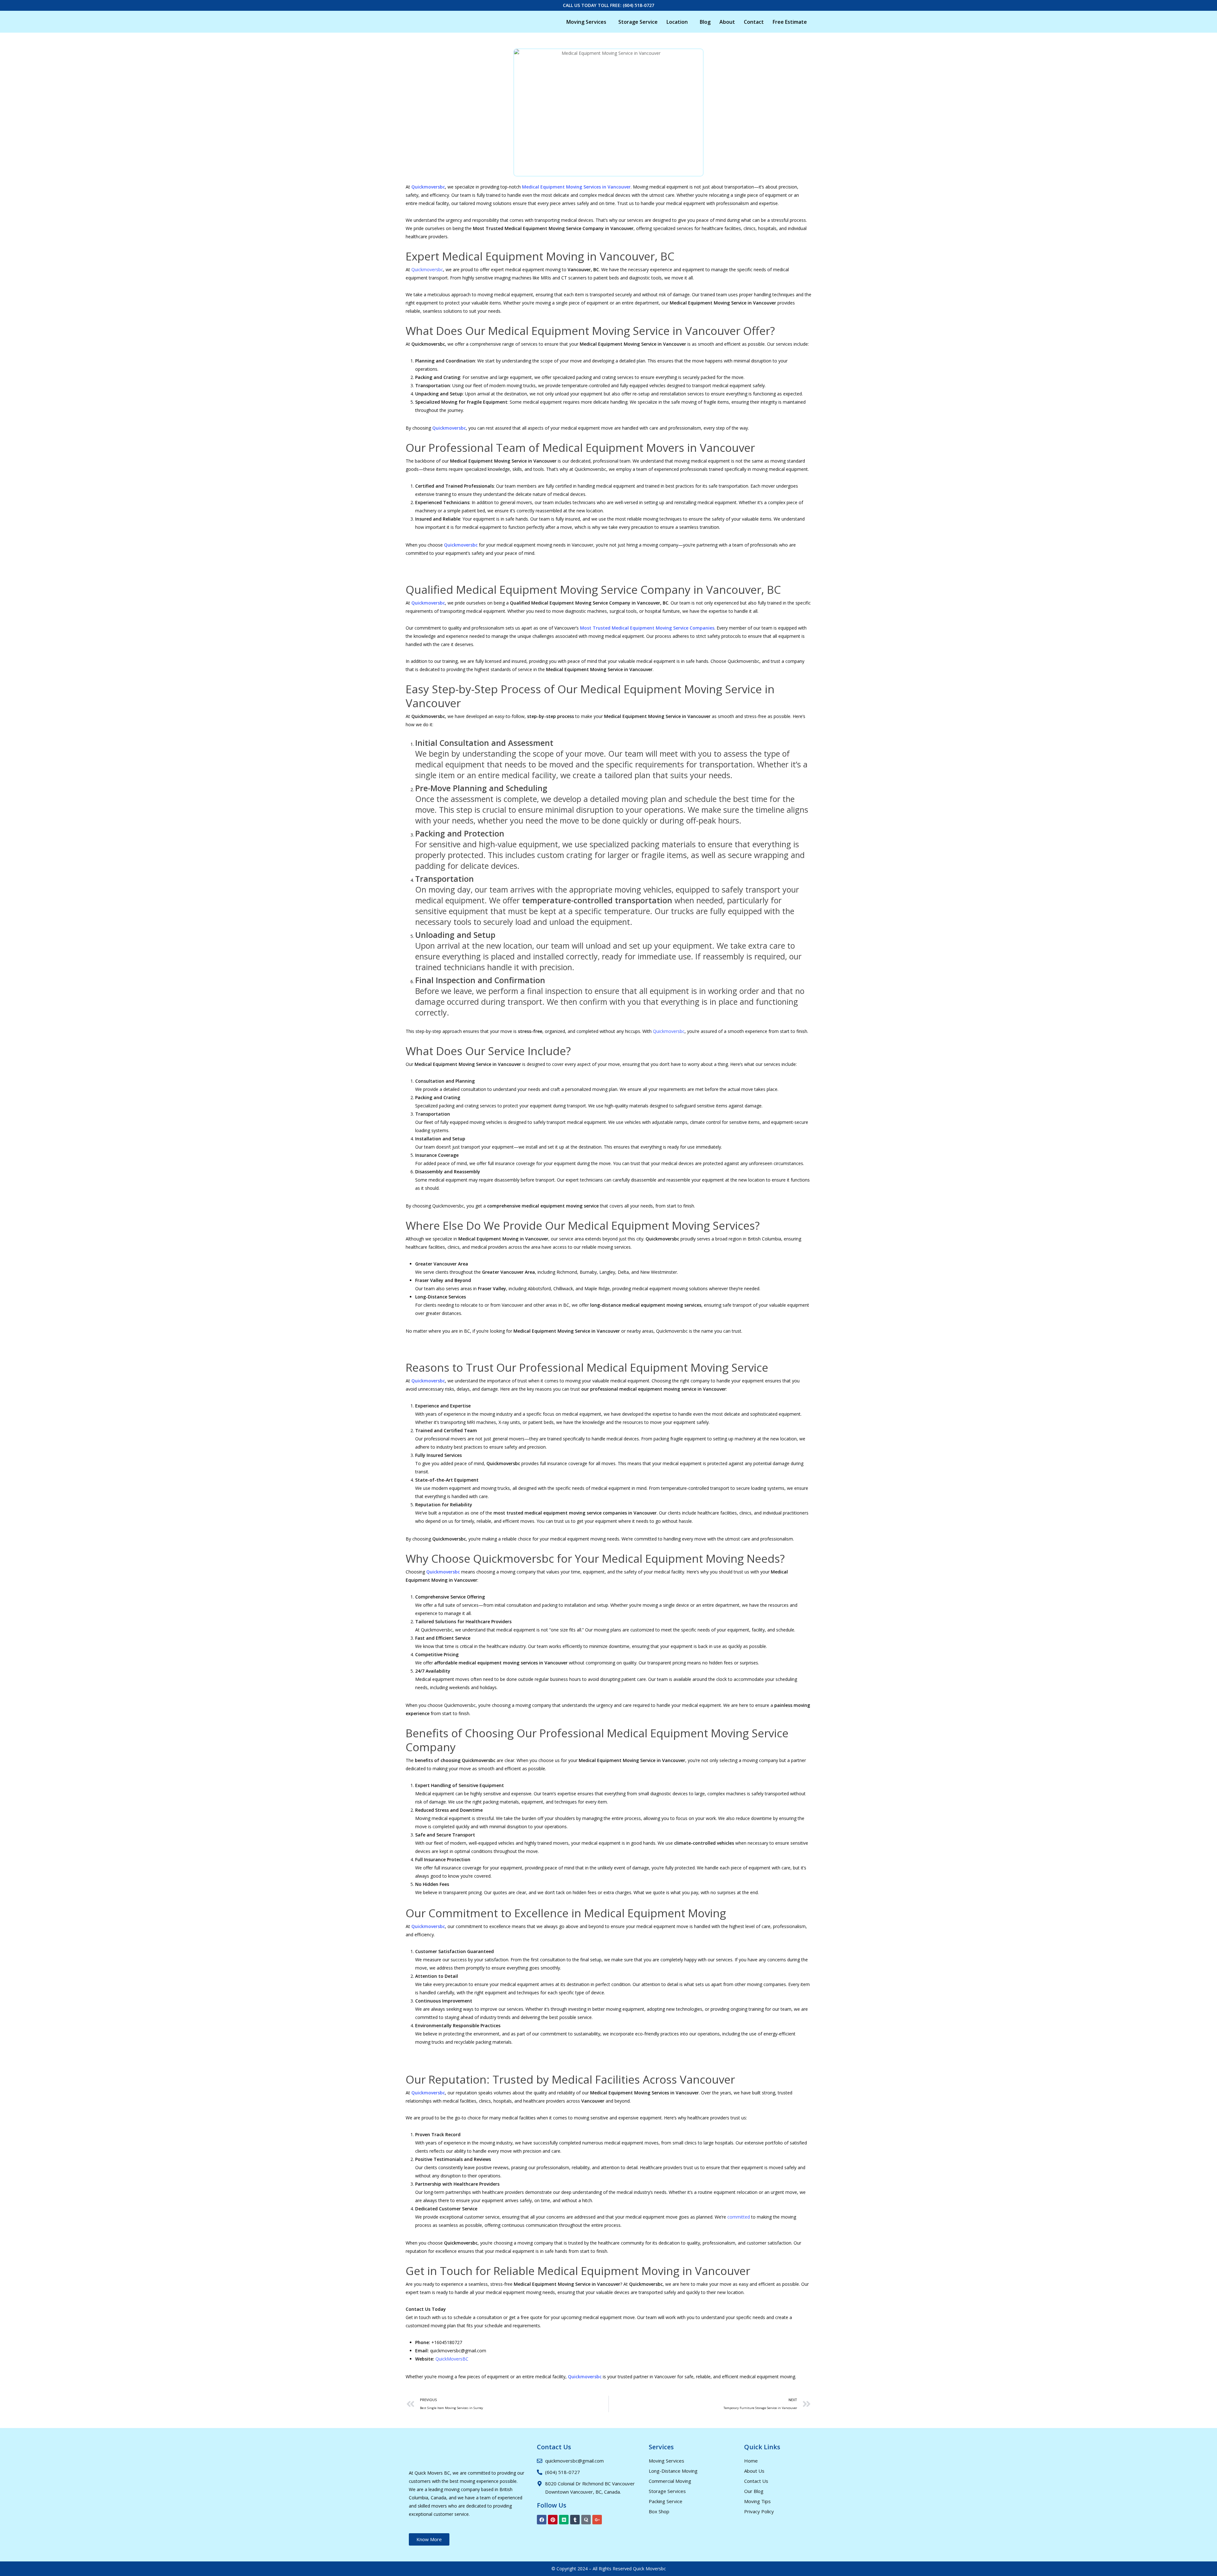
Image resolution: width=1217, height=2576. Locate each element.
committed (739, 2217)
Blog (705, 22)
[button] (588, 22)
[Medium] (564, 2520)
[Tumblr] (575, 2520)
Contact (754, 22)
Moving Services (586, 22)
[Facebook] (542, 2520)
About (727, 22)
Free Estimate (790, 22)
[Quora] (586, 2520)
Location (677, 22)
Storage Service (638, 22)
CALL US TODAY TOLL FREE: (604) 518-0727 (608, 5)
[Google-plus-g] (597, 2520)
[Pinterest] (553, 2520)
